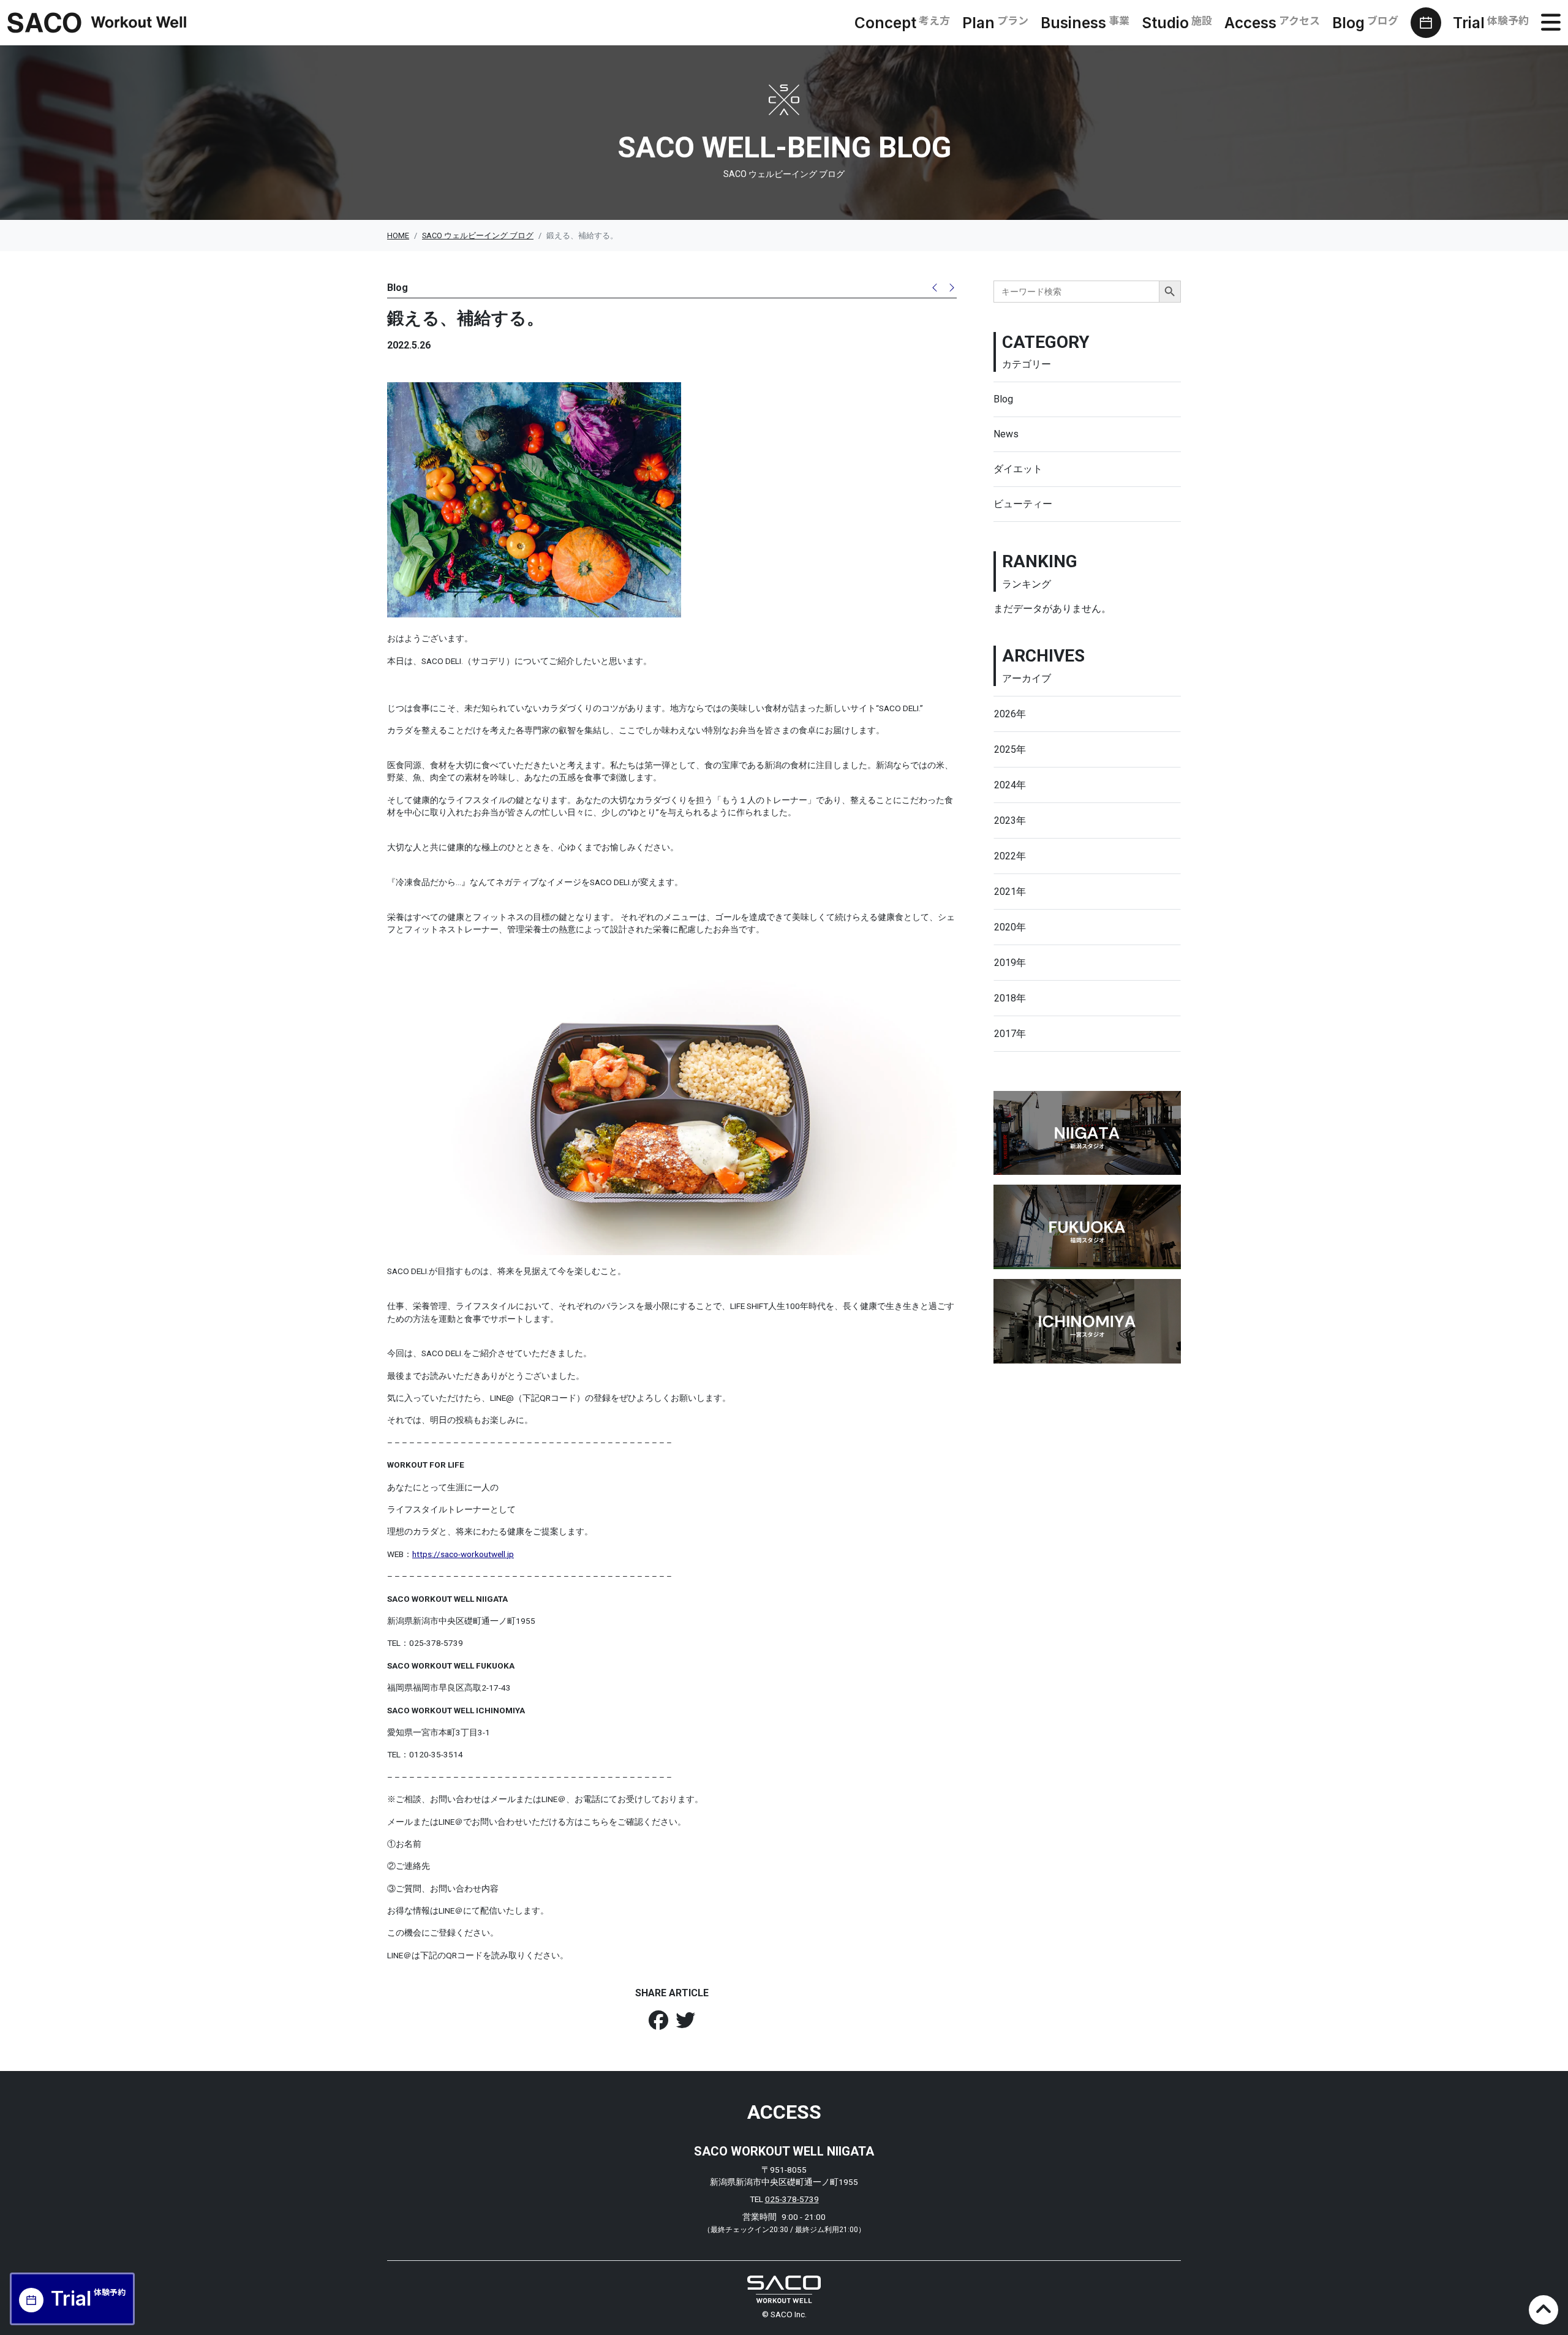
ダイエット (1018, 469)
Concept (902, 23)
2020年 (1010, 927)
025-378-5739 (792, 2199)
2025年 (1010, 749)
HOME (398, 236)
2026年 (1010, 714)
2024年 (1010, 785)
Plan (995, 23)
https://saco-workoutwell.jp (463, 1554)
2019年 (1010, 963)
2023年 (1010, 820)
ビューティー (1023, 504)
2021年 (1010, 892)
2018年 (1010, 998)
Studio (1177, 23)
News (1006, 434)
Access (1272, 23)
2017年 (1010, 1034)
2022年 (1010, 856)
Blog (1365, 23)
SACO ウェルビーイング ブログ (478, 236)
